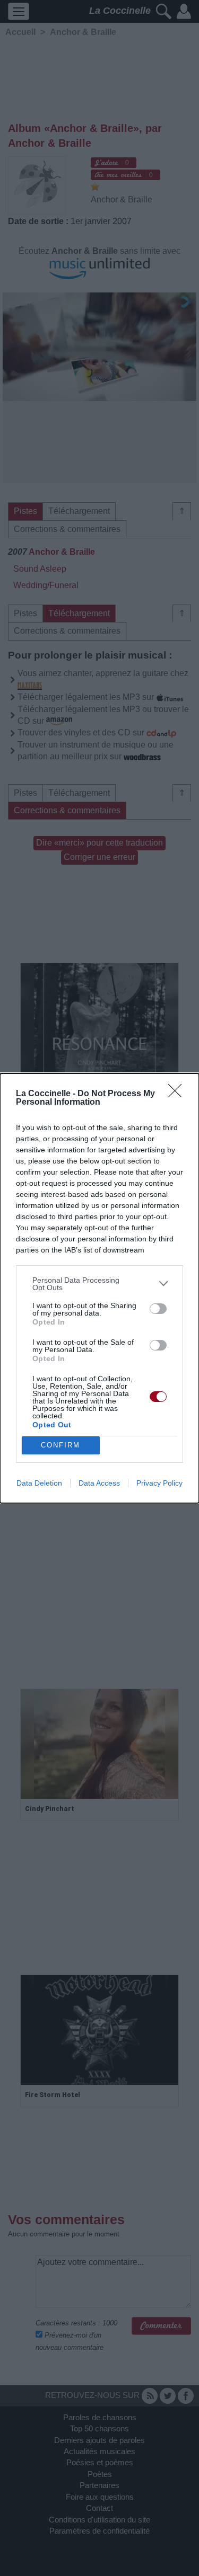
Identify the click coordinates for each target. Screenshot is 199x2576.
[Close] (178, 1094)
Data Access (99, 1483)
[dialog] (99, 1288)
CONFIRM (60, 1445)
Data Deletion (39, 1483)
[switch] (158, 1309)
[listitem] (99, 1284)
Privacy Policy (159, 1483)
